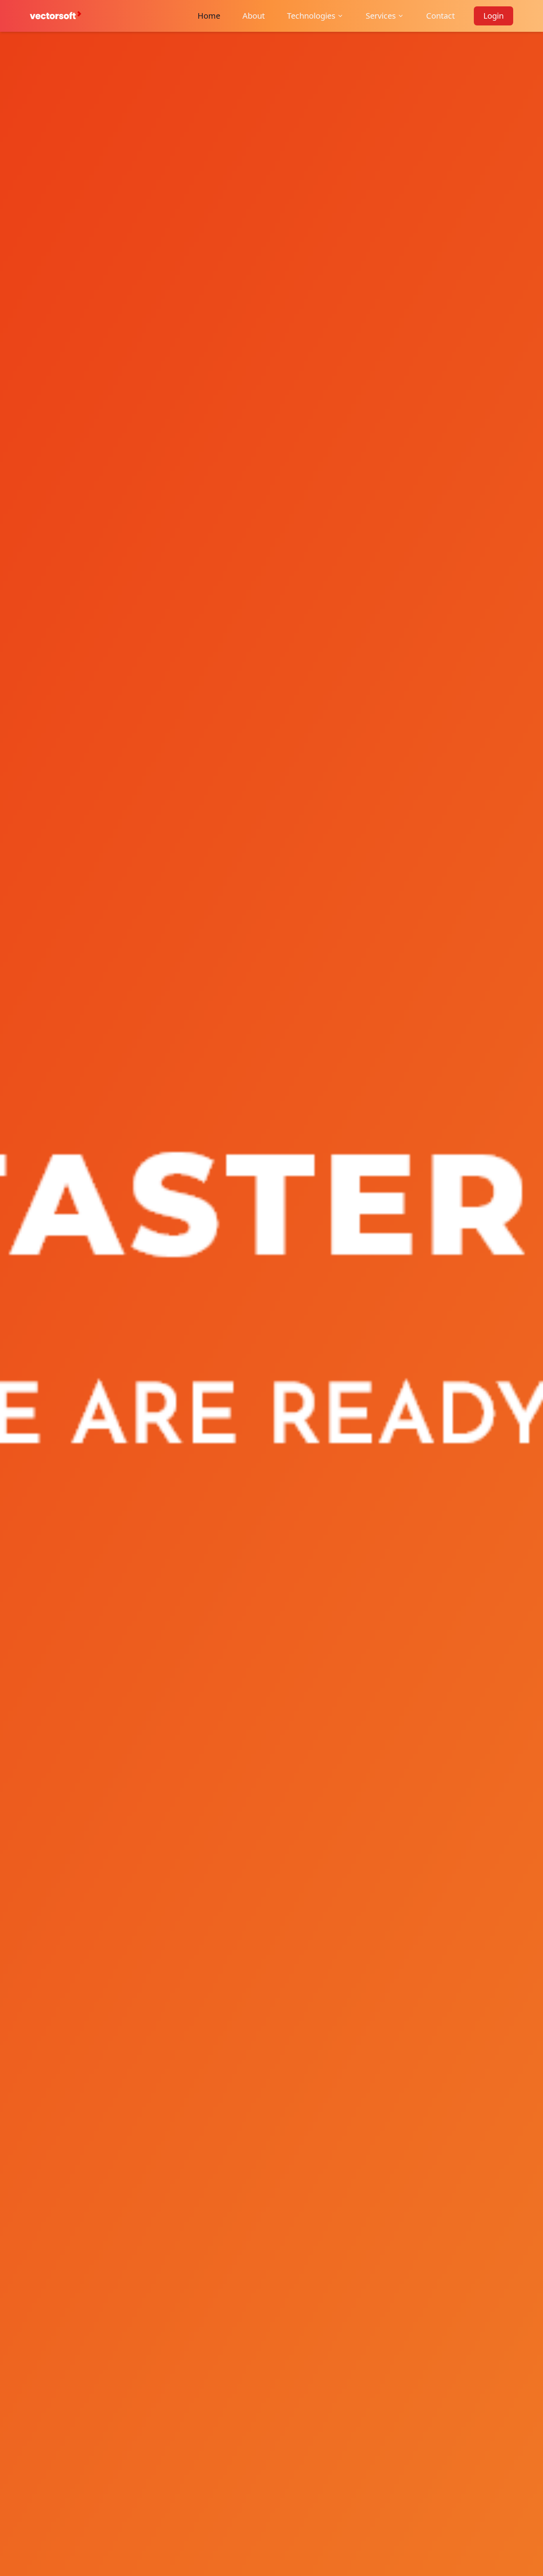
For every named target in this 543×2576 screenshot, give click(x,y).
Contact (440, 16)
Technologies (311, 16)
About (254, 16)
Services (381, 16)
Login (494, 16)
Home (209, 16)
